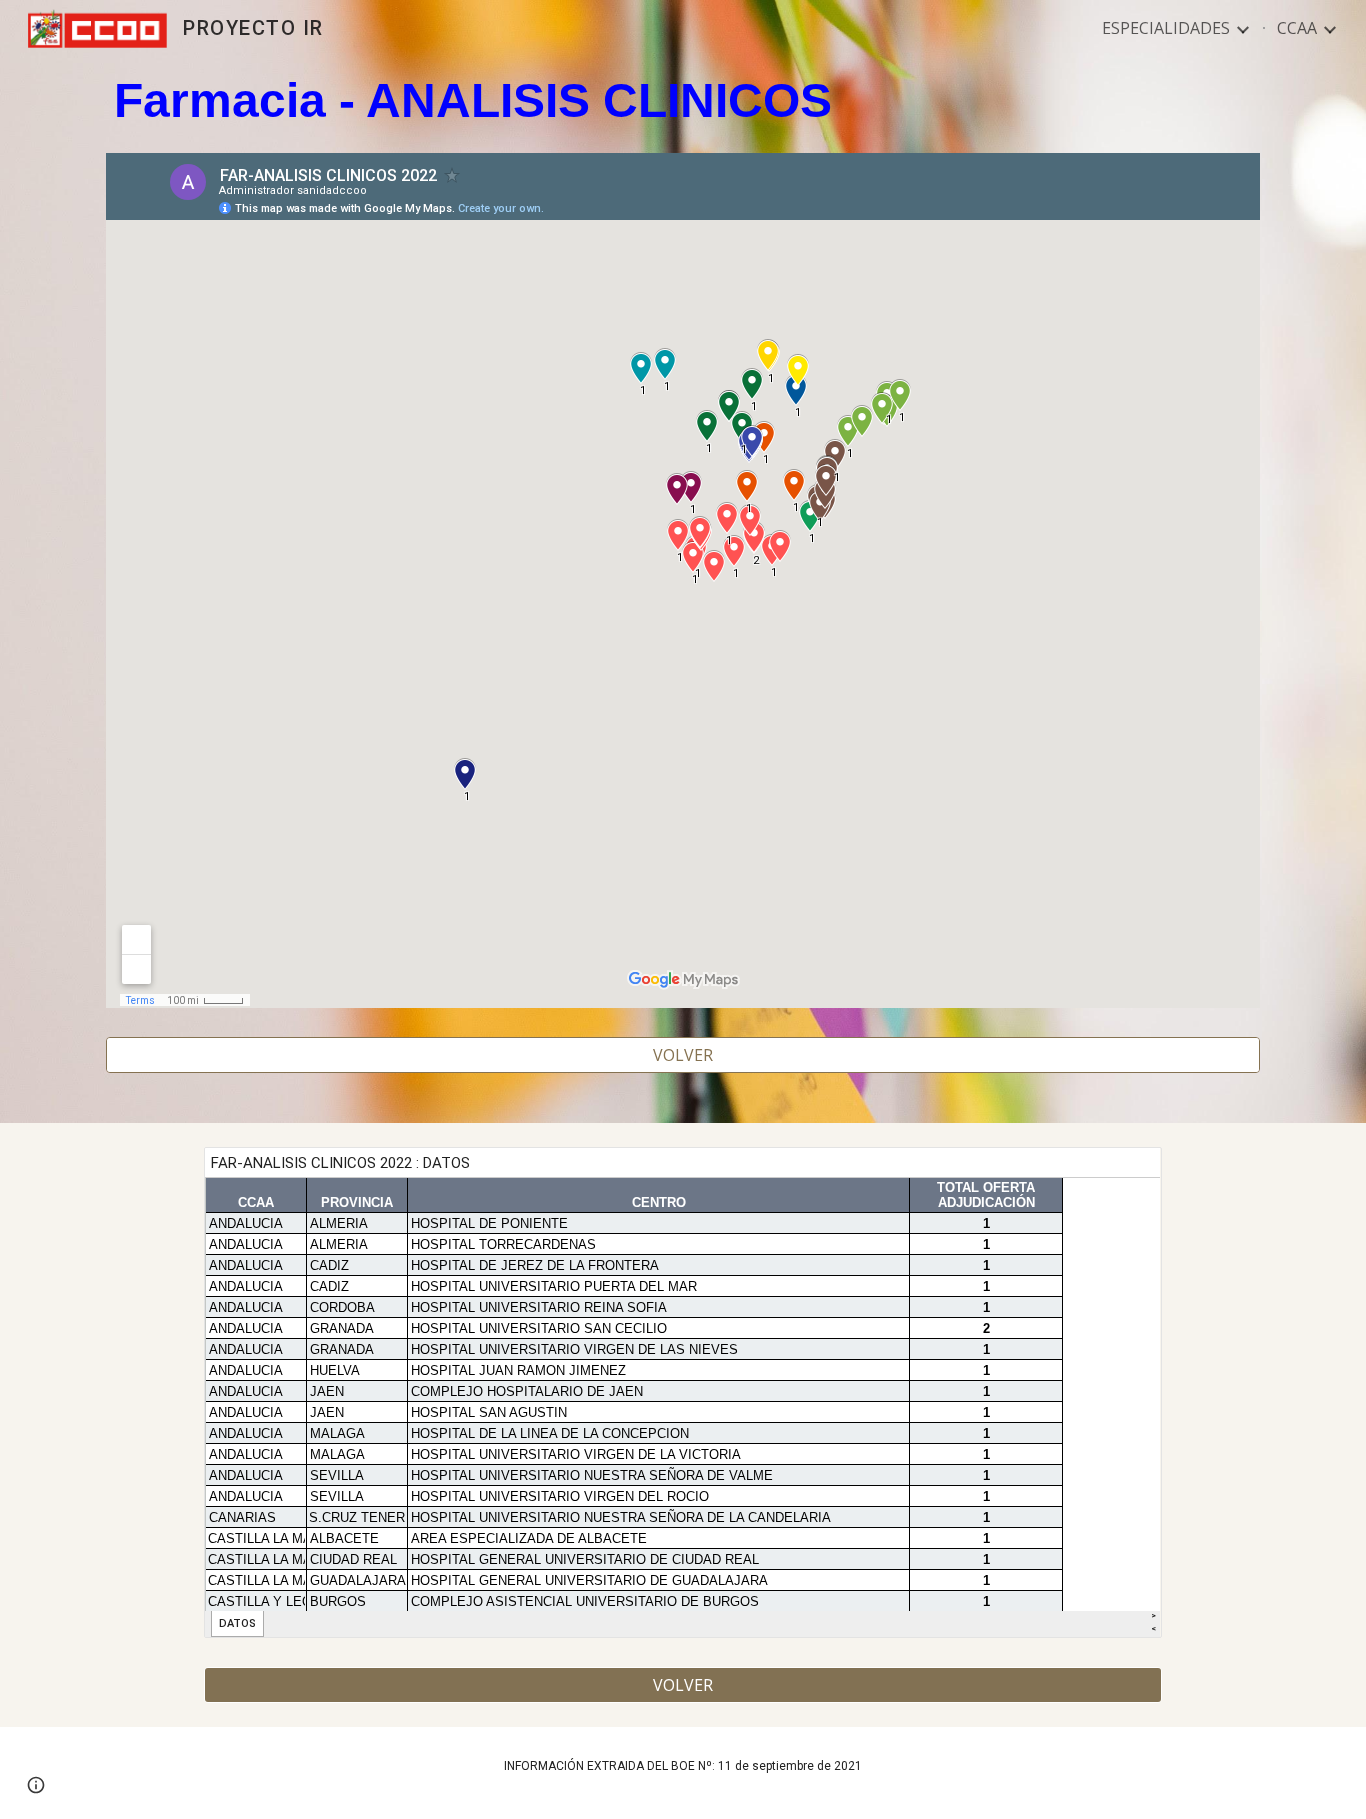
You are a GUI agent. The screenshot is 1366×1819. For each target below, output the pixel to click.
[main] (683, 101)
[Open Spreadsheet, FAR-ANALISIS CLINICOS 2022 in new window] (1124, 1173)
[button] (36, 1785)
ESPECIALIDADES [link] (1166, 28)
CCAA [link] (1297, 28)
